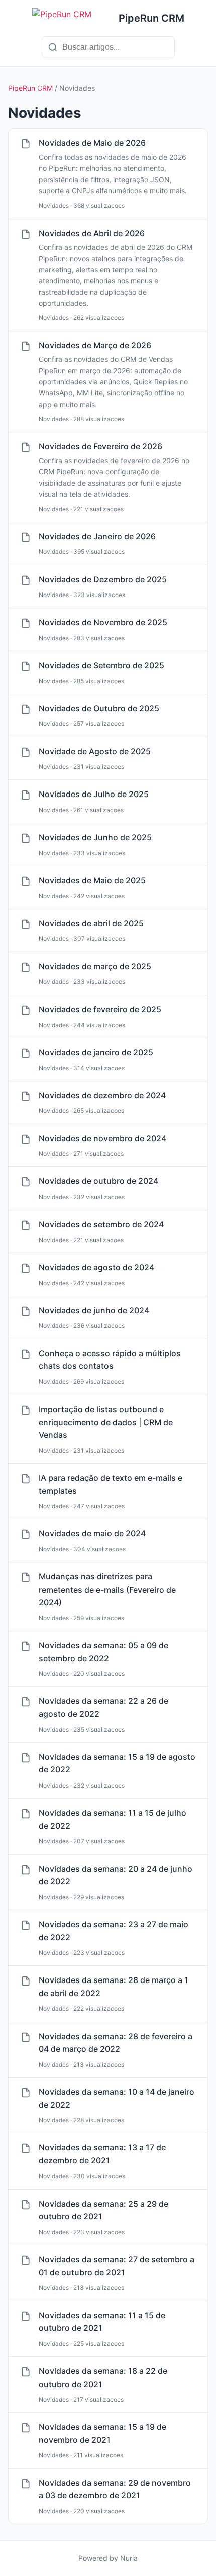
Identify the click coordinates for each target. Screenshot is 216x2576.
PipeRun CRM (30, 88)
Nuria (129, 2558)
